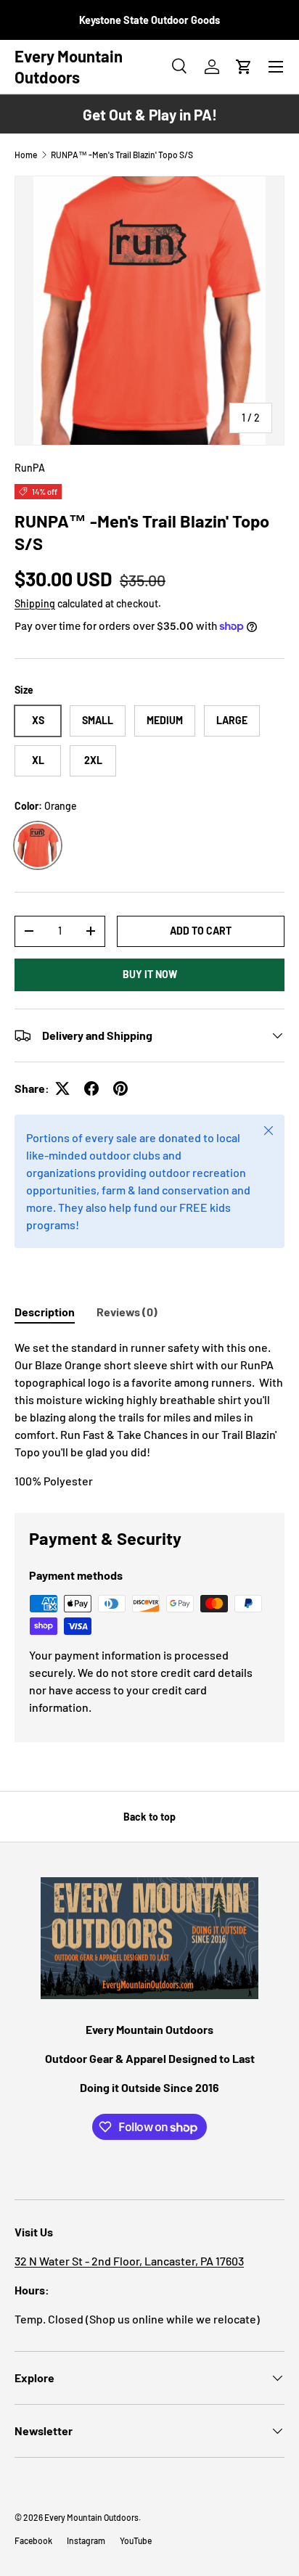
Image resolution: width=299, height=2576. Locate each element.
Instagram (86, 2540)
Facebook (33, 2540)
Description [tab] (45, 1312)
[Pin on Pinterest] (120, 1088)
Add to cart (201, 931)
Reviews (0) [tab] (127, 1312)
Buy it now (150, 974)
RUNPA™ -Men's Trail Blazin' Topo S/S (122, 155)
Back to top (149, 1817)
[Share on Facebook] (91, 1088)
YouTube (136, 2540)
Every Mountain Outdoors (91, 2517)
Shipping (35, 603)
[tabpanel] (149, 1414)
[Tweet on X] (62, 1088)
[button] (244, 67)
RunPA (30, 468)
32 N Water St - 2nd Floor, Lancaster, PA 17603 (129, 2261)
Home (26, 155)
